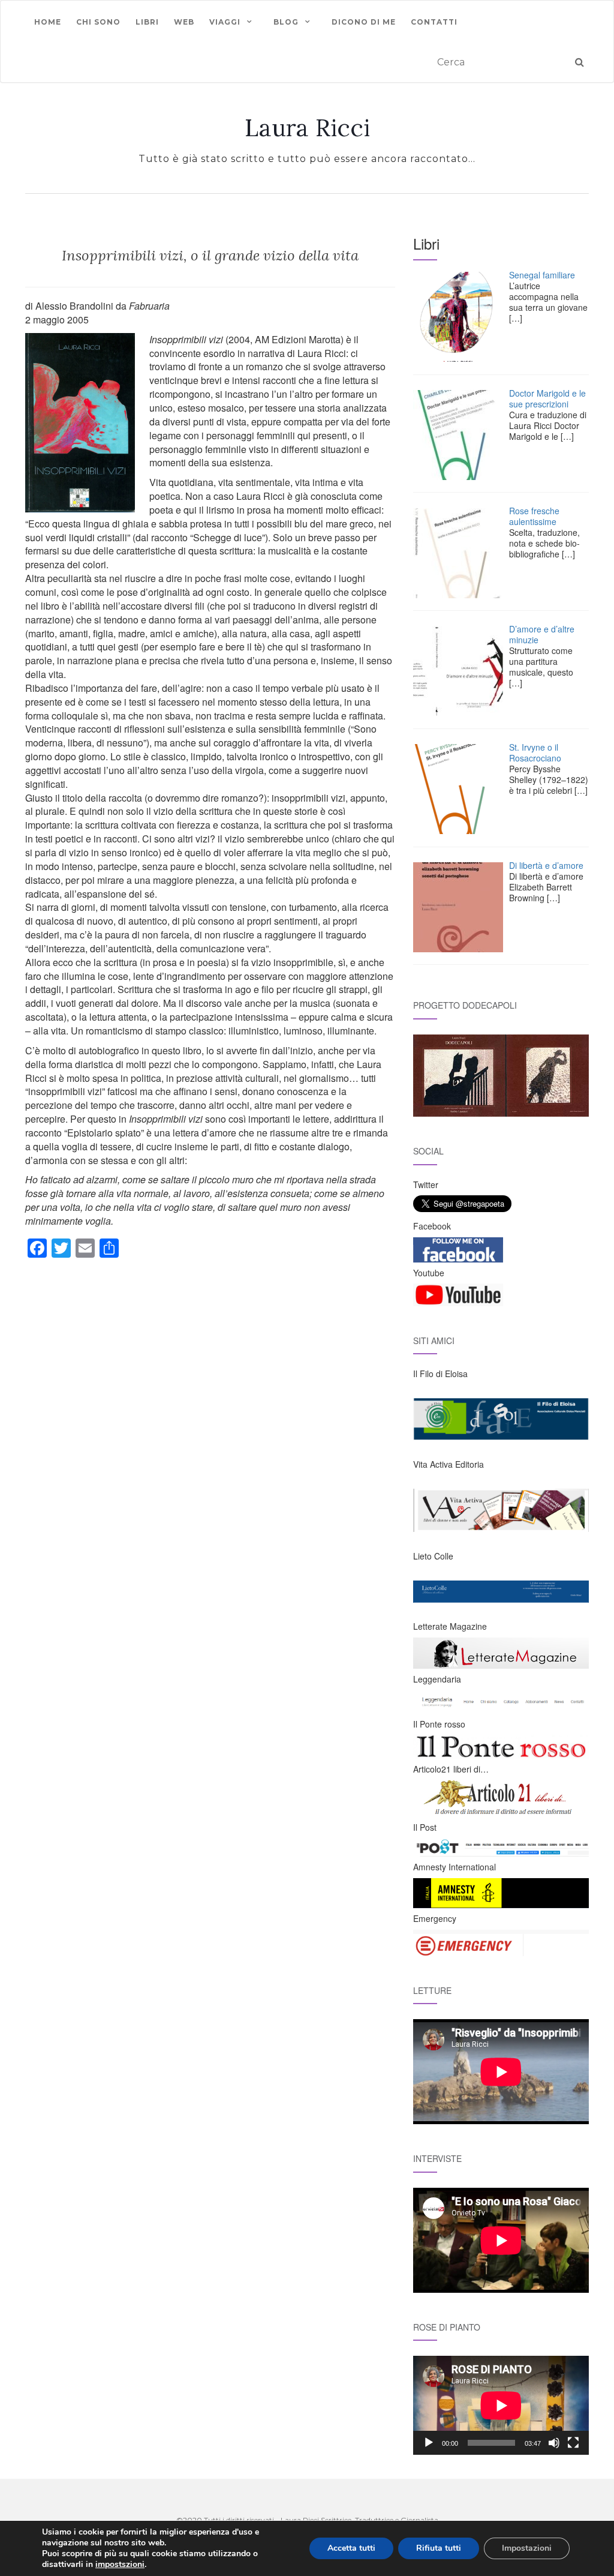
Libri (147, 22)
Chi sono (98, 22)
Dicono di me (364, 22)
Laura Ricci (307, 128)
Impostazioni (527, 2548)
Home (48, 22)
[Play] (429, 2443)
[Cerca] (580, 63)
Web (184, 22)
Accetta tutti (351, 2548)
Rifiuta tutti (439, 2548)
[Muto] (554, 2443)
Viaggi (225, 22)
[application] (501, 2405)
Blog (286, 22)
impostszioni (120, 2565)
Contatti (434, 22)
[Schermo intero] (573, 2443)
